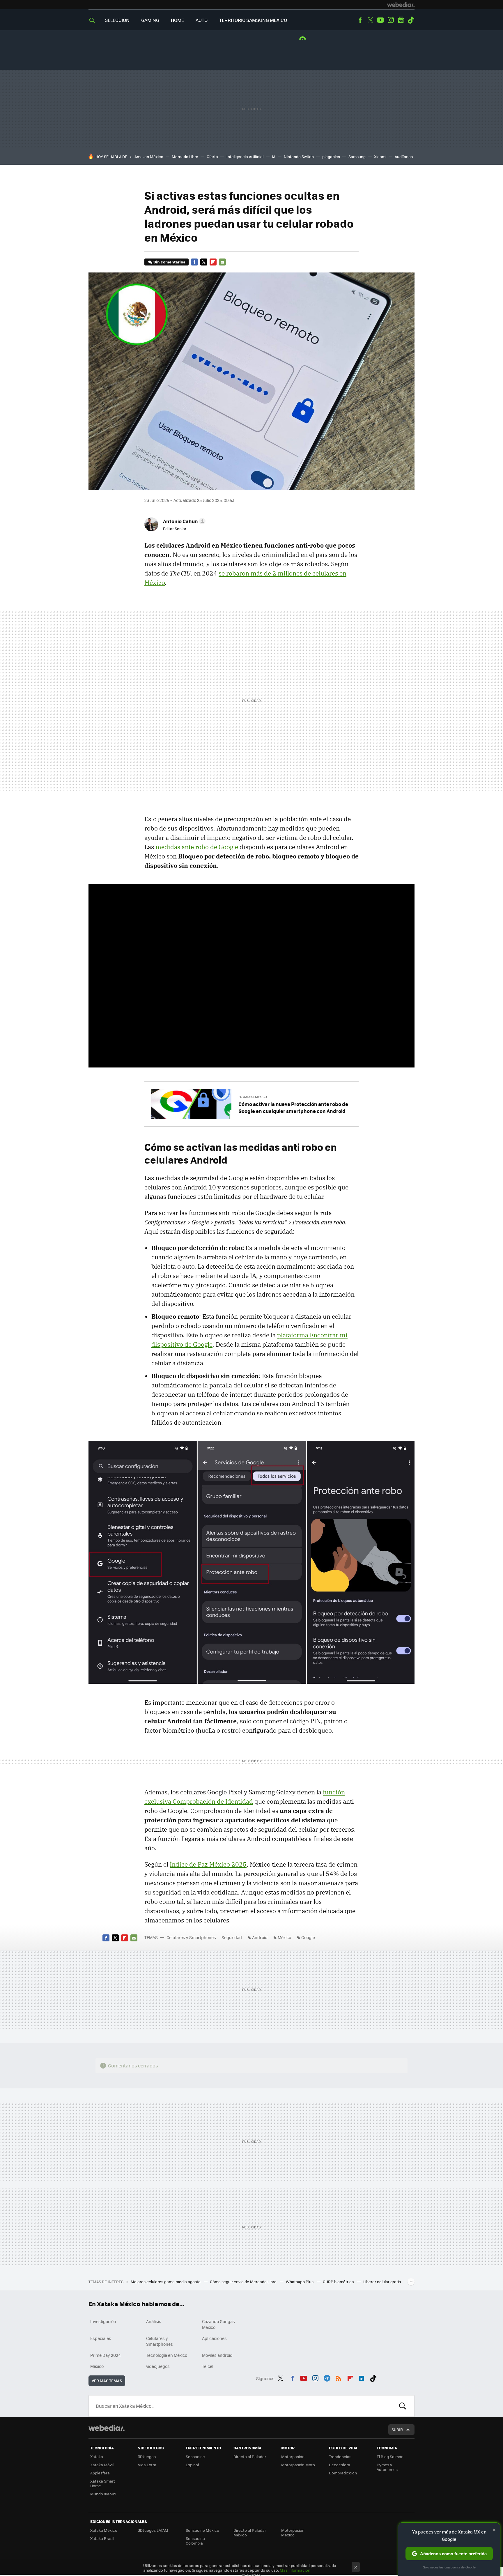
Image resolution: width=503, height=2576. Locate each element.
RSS (339, 2377)
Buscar (403, 2406)
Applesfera (100, 2473)
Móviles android (217, 2355)
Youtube (380, 20)
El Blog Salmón (390, 2457)
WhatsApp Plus (300, 2282)
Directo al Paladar (250, 2457)
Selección (117, 20)
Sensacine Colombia (195, 2541)
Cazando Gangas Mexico (218, 2324)
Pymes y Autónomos (387, 2467)
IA (274, 156)
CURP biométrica (339, 2282)
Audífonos (404, 156)
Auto (202, 20)
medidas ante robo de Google (197, 847)
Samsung (357, 156)
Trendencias (340, 2457)
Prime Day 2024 (105, 2355)
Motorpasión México (293, 2532)
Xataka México (104, 2530)
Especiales (101, 2338)
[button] (183, 521)
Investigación (103, 2321)
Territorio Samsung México (253, 20)
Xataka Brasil (102, 2538)
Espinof (192, 2465)
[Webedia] (401, 5)
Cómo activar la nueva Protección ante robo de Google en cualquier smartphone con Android (293, 1107)
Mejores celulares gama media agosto (166, 2282)
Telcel (208, 2366)
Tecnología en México (167, 2355)
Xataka (97, 2457)
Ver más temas (107, 2381)
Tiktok (411, 20)
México (284, 1937)
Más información (295, 2570)
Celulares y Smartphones (191, 1937)
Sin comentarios (169, 262)
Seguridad (232, 1937)
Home (177, 20)
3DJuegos (147, 2457)
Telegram (327, 2377)
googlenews (401, 20)
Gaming (150, 20)
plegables (331, 156)
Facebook (360, 20)
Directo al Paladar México (250, 2532)
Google (308, 1937)
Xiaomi (380, 156)
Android (260, 1937)
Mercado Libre (185, 156)
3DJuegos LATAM (153, 2530)
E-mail (222, 262)
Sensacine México (202, 2530)
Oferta (212, 156)
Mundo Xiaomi (103, 2494)
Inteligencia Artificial (245, 156)
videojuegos (158, 2366)
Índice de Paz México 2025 (208, 1864)
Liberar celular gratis (382, 2282)
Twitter (370, 20)
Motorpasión (293, 2457)
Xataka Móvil (102, 2465)
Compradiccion (343, 2473)
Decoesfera (340, 2465)
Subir (397, 2429)
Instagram (391, 20)
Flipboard (213, 262)
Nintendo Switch (299, 156)
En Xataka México (253, 1097)
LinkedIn (362, 2377)
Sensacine (195, 2457)
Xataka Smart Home (103, 2483)
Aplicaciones (214, 2338)
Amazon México (149, 156)
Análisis (154, 2321)
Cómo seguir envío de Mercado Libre (244, 2282)
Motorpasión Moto (298, 2465)
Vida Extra (147, 2465)
